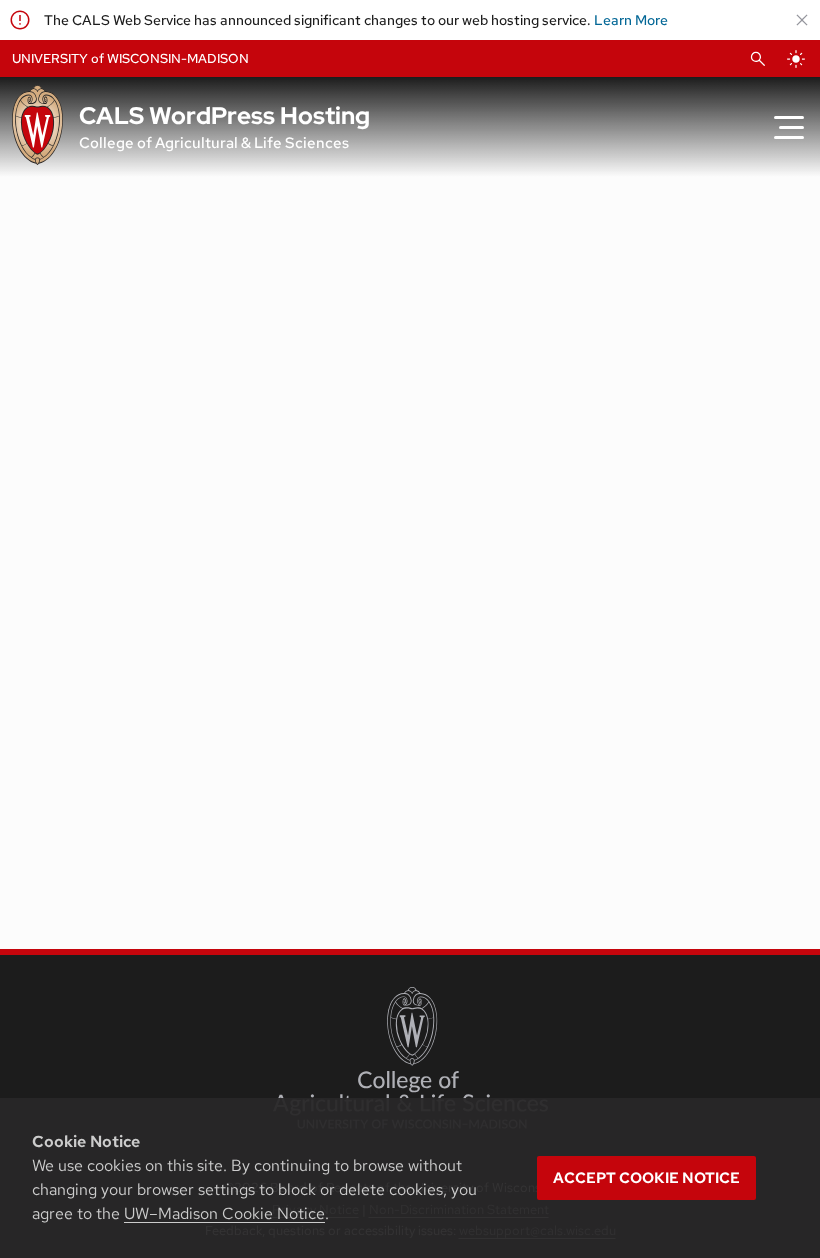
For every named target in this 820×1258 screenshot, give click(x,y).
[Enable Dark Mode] (796, 59)
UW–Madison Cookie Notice (224, 1213)
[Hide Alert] (802, 20)
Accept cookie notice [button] (646, 1178)
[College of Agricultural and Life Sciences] (410, 1058)
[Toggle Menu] (789, 127)
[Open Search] (758, 59)
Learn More (631, 20)
